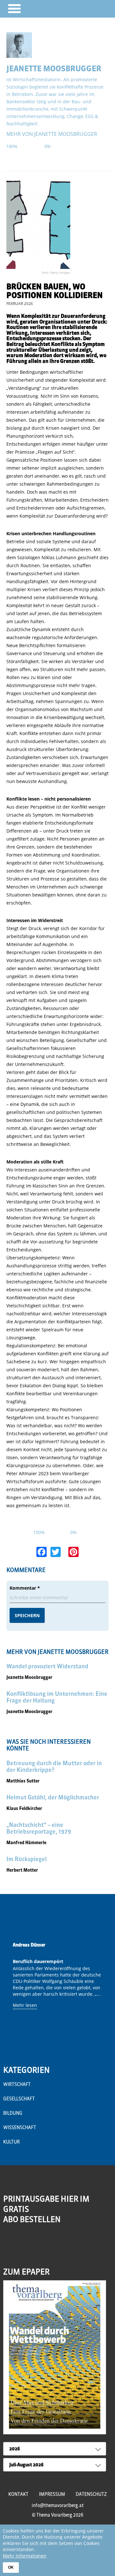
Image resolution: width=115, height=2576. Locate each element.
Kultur (11, 2142)
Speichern (27, 1615)
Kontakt (18, 2494)
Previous (10, 1993)
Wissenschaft (20, 2127)
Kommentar (25, 1588)
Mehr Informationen (25, 2556)
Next (105, 1993)
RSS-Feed (9, 2248)
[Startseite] (92, 8)
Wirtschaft (17, 2084)
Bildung (13, 2113)
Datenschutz (91, 2494)
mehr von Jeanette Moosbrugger (52, 134)
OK (11, 2567)
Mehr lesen (25, 2005)
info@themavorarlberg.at (58, 2505)
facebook (23, 2244)
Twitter (36, 2244)
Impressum (52, 2494)
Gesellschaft (19, 2099)
